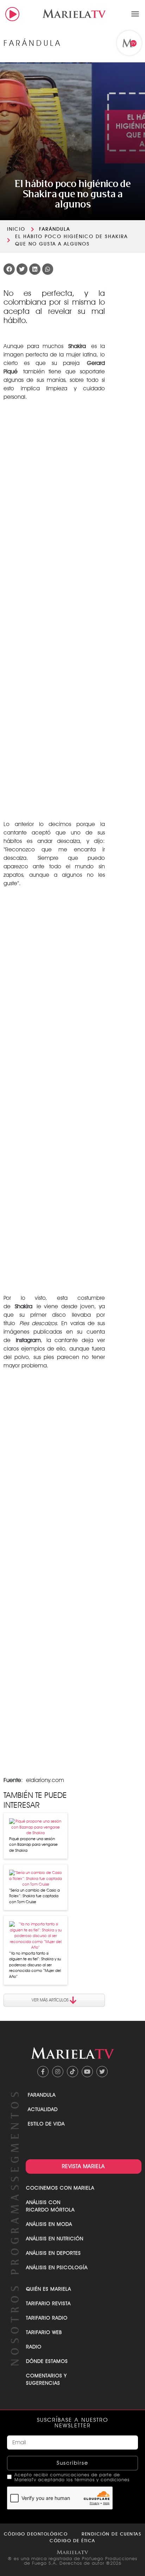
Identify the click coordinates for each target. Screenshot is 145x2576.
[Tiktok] (72, 2072)
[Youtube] (87, 2072)
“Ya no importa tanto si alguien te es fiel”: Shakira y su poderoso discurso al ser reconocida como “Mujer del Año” (35, 1965)
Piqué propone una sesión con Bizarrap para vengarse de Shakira (33, 1845)
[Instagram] (58, 2072)
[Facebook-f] (43, 2072)
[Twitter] (102, 2072)
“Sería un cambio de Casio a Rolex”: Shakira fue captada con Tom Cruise (34, 1896)
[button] (135, 14)
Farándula (55, 229)
